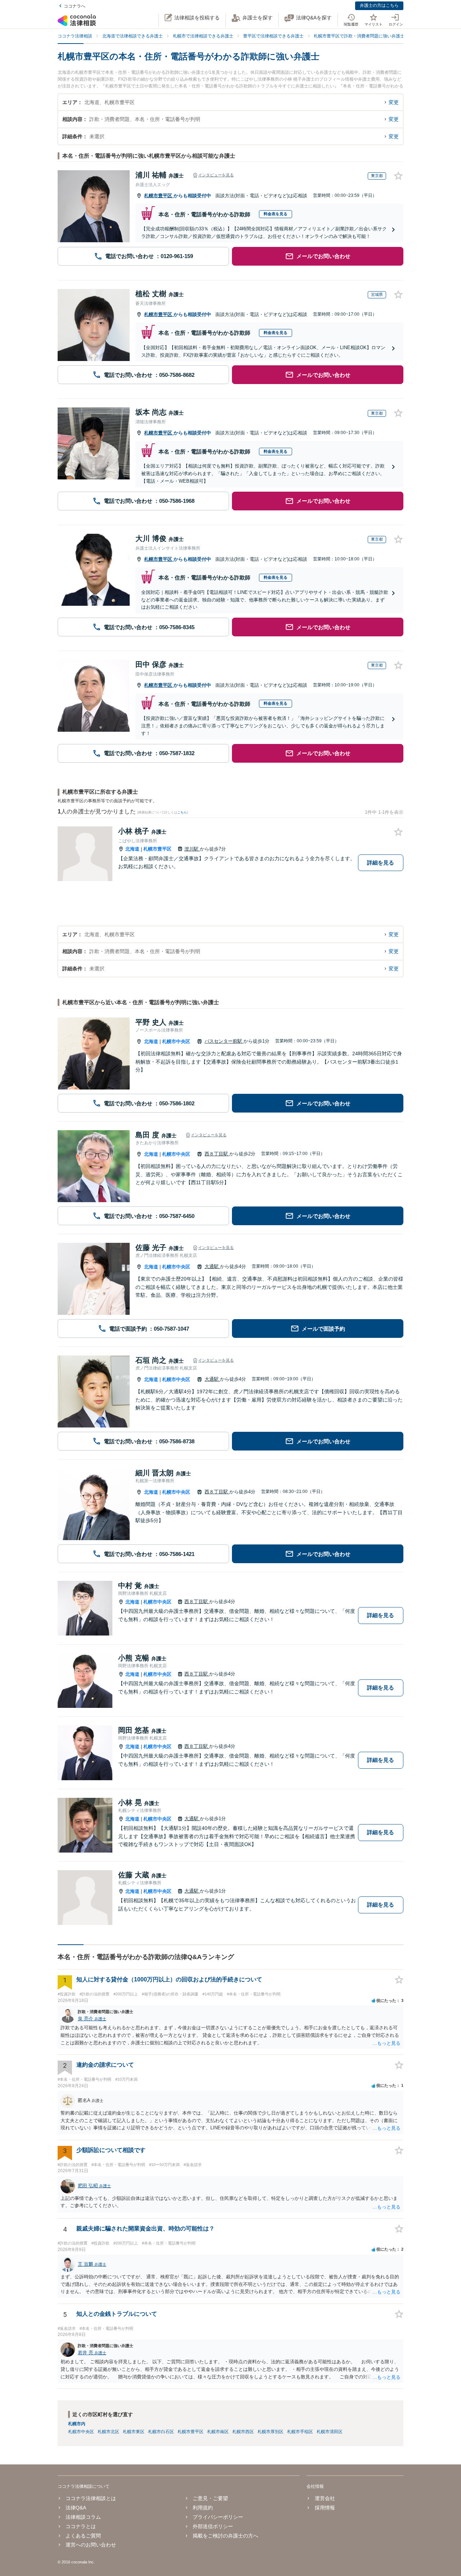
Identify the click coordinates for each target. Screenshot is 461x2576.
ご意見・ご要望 (210, 2498)
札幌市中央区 (176, 1041)
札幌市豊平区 (159, 196)
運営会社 (325, 2498)
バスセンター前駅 (224, 1041)
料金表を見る (276, 214)
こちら (182, 812)
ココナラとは (81, 2526)
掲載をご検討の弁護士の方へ (225, 2536)
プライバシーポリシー (218, 2517)
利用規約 (203, 2508)
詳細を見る (381, 863)
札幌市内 (77, 2424)
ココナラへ (75, 6)
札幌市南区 (218, 2432)
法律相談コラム (83, 2517)
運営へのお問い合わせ (91, 2545)
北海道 (132, 849)
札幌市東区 (134, 2432)
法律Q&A (76, 2508)
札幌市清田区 (330, 2432)
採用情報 (325, 2508)
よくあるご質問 (83, 2536)
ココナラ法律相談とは (91, 2498)
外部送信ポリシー (213, 2526)
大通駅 (212, 1266)
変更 (394, 102)
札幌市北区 (108, 2432)
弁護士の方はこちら (379, 5)
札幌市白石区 (161, 2432)
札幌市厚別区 (270, 2432)
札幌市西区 (243, 2432)
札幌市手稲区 (300, 2432)
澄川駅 (192, 849)
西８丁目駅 (217, 1154)
